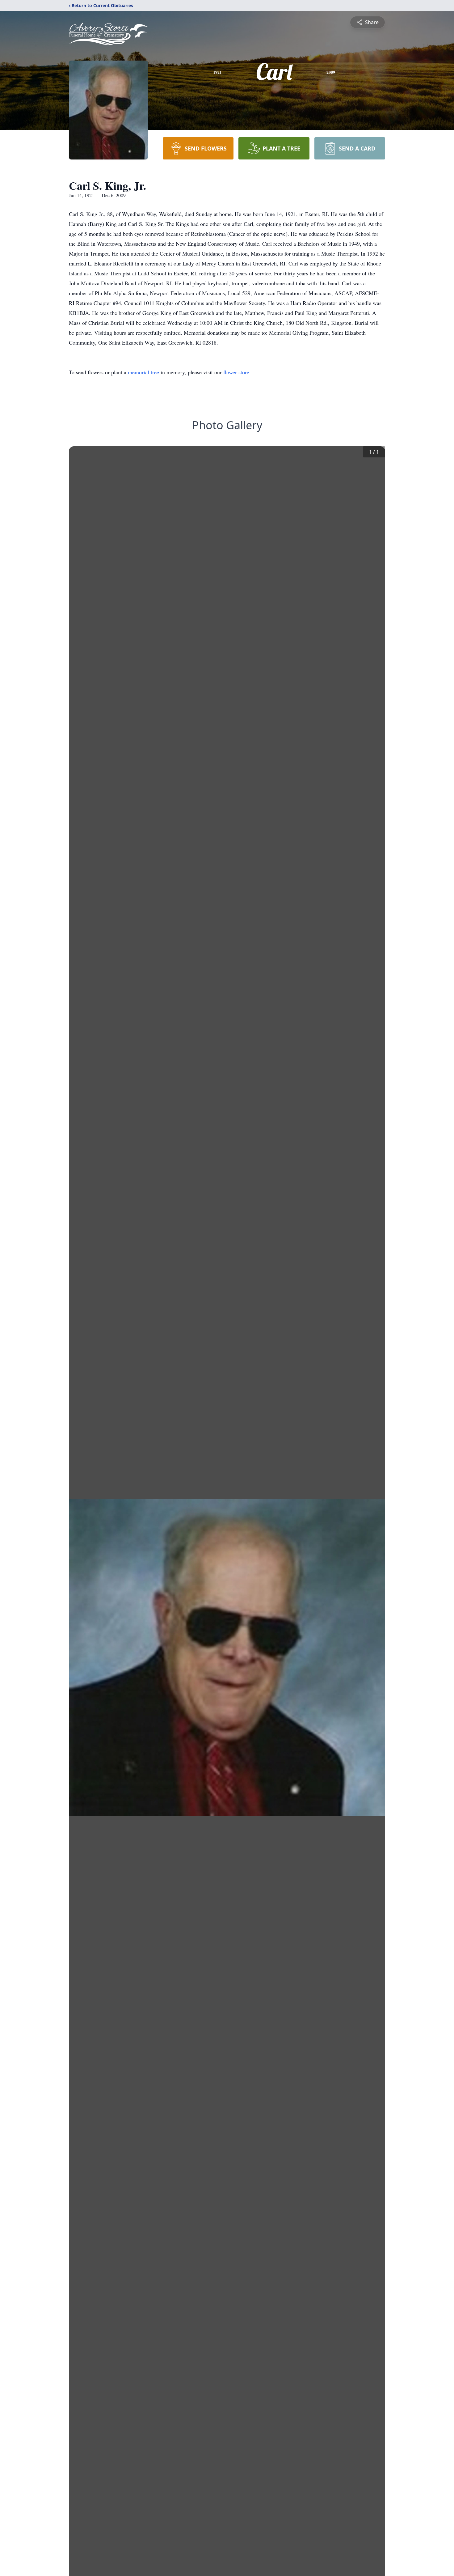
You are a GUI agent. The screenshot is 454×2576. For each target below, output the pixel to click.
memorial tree (143, 372)
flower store (236, 372)
